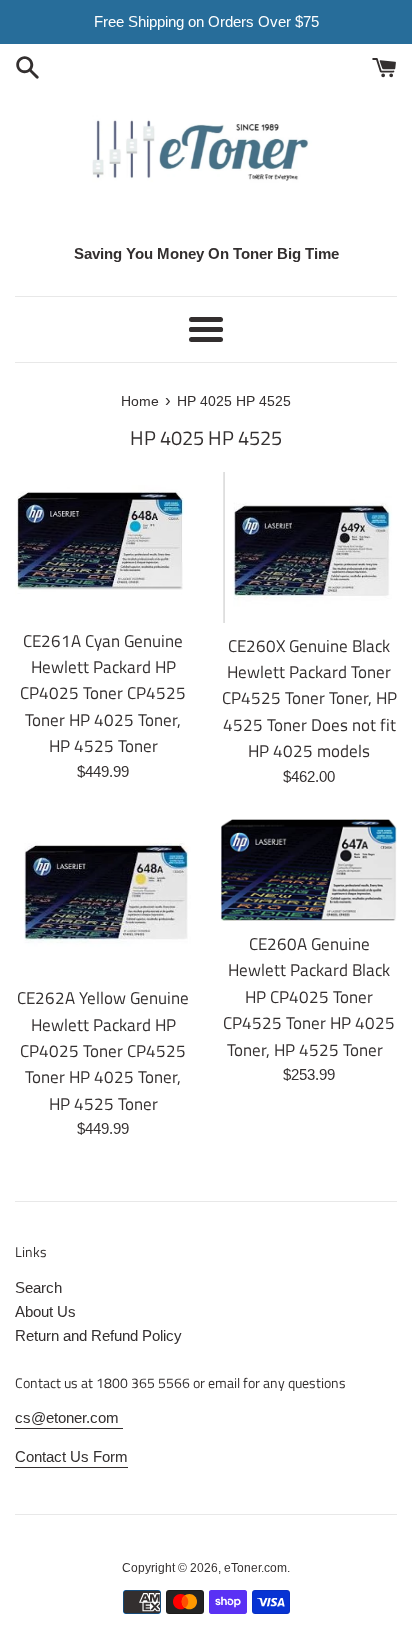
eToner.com (255, 1568)
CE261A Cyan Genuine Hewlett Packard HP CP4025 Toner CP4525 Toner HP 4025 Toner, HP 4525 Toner (103, 693)
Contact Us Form (71, 1456)
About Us (45, 1311)
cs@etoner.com (69, 1417)
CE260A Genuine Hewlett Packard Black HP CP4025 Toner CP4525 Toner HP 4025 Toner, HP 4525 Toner (309, 996)
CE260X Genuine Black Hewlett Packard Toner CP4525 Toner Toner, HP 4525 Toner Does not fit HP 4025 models (309, 698)
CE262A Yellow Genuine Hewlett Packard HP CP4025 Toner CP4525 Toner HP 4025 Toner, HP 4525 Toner (103, 1050)
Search (38, 1287)
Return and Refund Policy (98, 1335)
